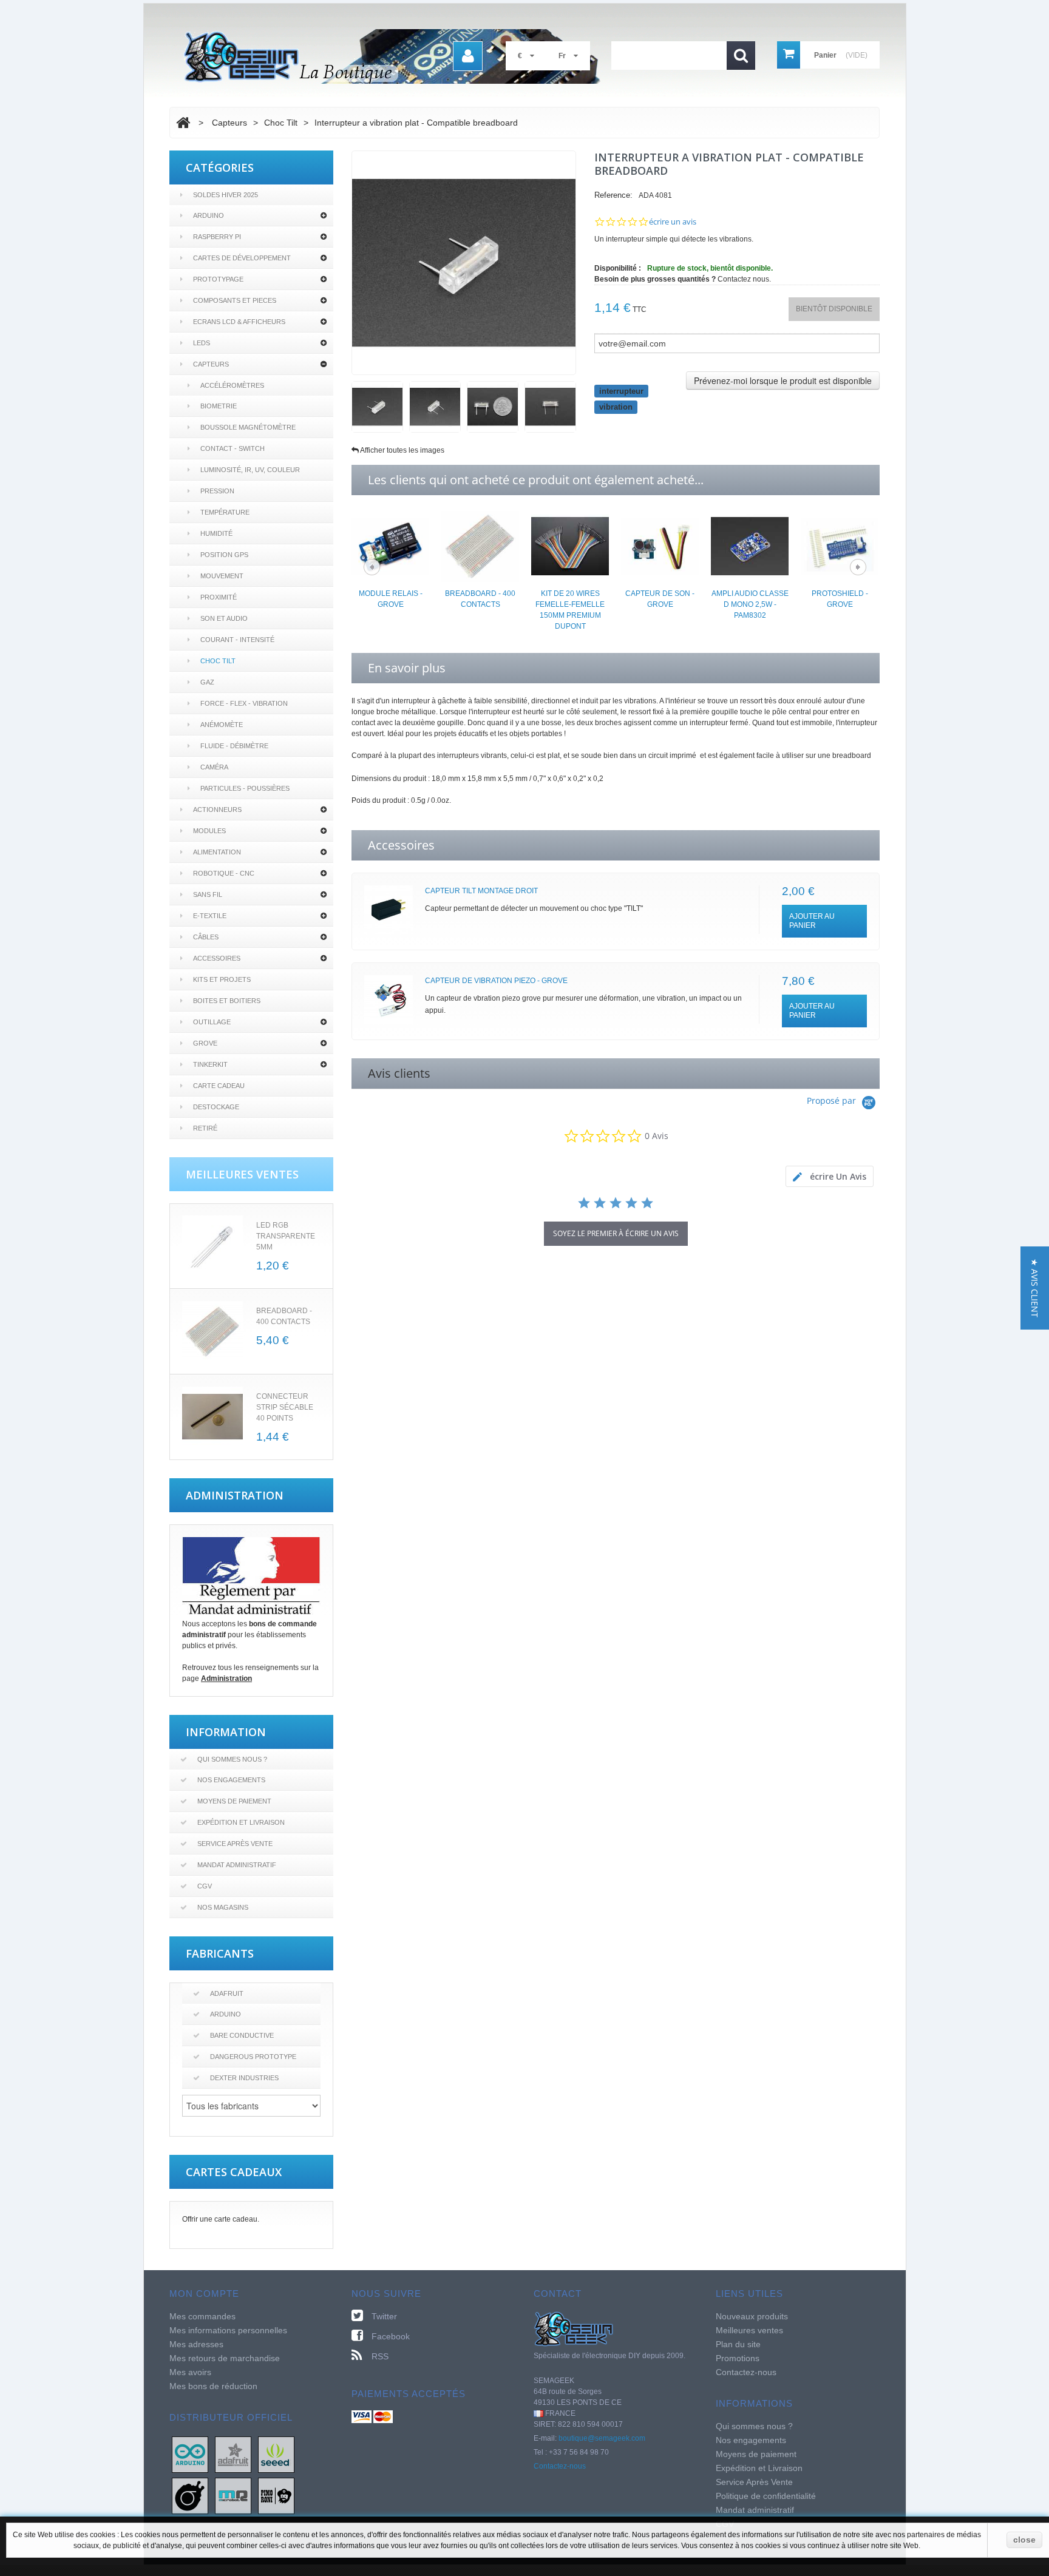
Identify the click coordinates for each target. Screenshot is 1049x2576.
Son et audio (224, 618)
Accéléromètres (232, 385)
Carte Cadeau (219, 1086)
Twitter (384, 2316)
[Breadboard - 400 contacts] (480, 546)
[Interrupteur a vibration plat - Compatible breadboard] (377, 407)
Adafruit (227, 1993)
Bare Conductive (242, 2035)
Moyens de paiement (234, 1801)
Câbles (206, 937)
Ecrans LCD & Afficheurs (239, 322)
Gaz (207, 682)
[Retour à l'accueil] (183, 123)
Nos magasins (223, 1907)
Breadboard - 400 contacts (480, 599)
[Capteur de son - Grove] (660, 546)
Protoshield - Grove (840, 599)
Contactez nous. (744, 279)
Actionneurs (217, 810)
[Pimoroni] (276, 2495)
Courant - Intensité (237, 640)
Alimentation (217, 852)
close (1024, 2540)
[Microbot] (233, 2495)
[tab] (830, 1176)
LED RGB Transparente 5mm (286, 1236)
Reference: (613, 195)
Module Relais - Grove (391, 599)
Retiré (205, 1128)
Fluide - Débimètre (234, 746)
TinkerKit (210, 1064)
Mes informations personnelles (228, 2330)
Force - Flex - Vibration (244, 703)
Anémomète (222, 725)
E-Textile (210, 916)
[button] (1035, 1288)
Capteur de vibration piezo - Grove (496, 981)
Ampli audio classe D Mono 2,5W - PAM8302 (750, 604)
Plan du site (738, 2344)
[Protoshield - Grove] (840, 546)
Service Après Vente (235, 1844)
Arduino (209, 215)
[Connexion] (468, 56)
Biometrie (219, 406)
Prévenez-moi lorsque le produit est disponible (783, 380)
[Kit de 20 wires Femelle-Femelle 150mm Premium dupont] (570, 546)
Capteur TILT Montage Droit (481, 891)
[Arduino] (190, 2454)
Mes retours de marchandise (225, 2358)
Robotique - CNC (224, 873)
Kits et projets (222, 979)
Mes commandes (202, 2316)
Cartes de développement (242, 258)
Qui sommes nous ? (232, 1759)
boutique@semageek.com (602, 2438)
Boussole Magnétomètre (248, 427)
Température (225, 512)
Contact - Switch (233, 448)
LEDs (202, 343)
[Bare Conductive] (190, 2495)
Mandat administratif (237, 1865)
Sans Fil (208, 894)
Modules (209, 831)
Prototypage (218, 279)
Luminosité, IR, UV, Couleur (250, 470)
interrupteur (621, 391)
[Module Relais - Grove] (390, 546)
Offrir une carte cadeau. (221, 2219)
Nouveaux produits (752, 2316)
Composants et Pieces (235, 300)
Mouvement (222, 576)
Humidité (216, 533)
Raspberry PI (217, 237)
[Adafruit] (233, 2454)
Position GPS (224, 555)
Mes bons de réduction (213, 2386)
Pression (217, 491)
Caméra (214, 767)
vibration (616, 407)
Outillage (212, 1022)
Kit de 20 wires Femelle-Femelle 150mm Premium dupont (570, 610)
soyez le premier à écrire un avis (616, 1233)
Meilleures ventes (749, 2330)
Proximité (219, 597)
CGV (205, 1886)
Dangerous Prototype (253, 2057)
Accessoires (217, 958)
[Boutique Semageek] (397, 56)
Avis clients (399, 1073)
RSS (380, 2356)
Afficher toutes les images (402, 450)
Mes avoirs (190, 2372)
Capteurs (211, 364)
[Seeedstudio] (276, 2454)
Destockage (216, 1107)
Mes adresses (196, 2344)
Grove (205, 1043)
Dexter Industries (244, 2078)
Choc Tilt (218, 661)
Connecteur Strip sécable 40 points (285, 1407)
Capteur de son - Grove (660, 599)
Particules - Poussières (245, 788)
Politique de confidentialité (766, 2496)
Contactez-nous (560, 2466)
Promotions (738, 2358)
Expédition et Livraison (241, 1822)
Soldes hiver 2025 (226, 195)
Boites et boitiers (227, 1001)
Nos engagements (231, 1780)
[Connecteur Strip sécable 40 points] (212, 1417)
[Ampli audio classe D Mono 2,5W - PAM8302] (750, 546)
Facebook (391, 2336)
